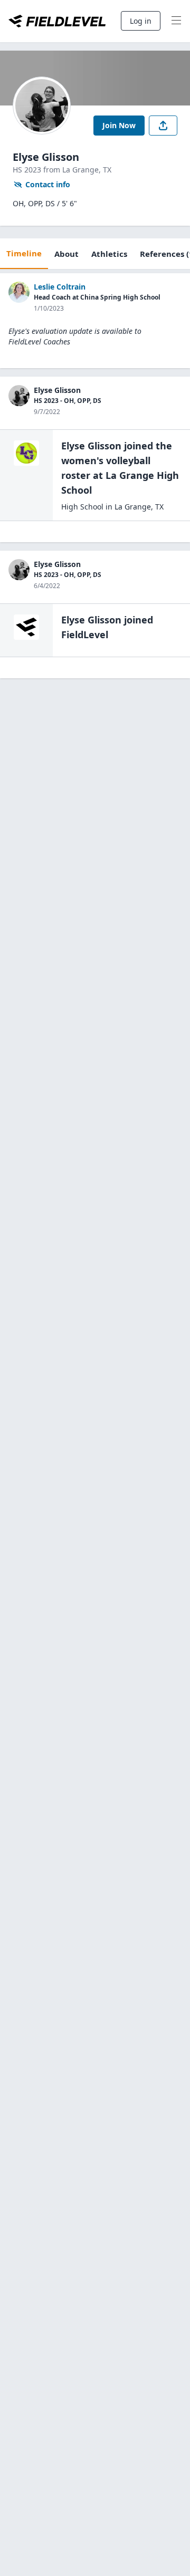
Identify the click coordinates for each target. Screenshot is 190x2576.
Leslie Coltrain (60, 287)
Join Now (119, 125)
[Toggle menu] (176, 21)
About (66, 254)
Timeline (24, 253)
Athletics (109, 254)
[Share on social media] (163, 126)
